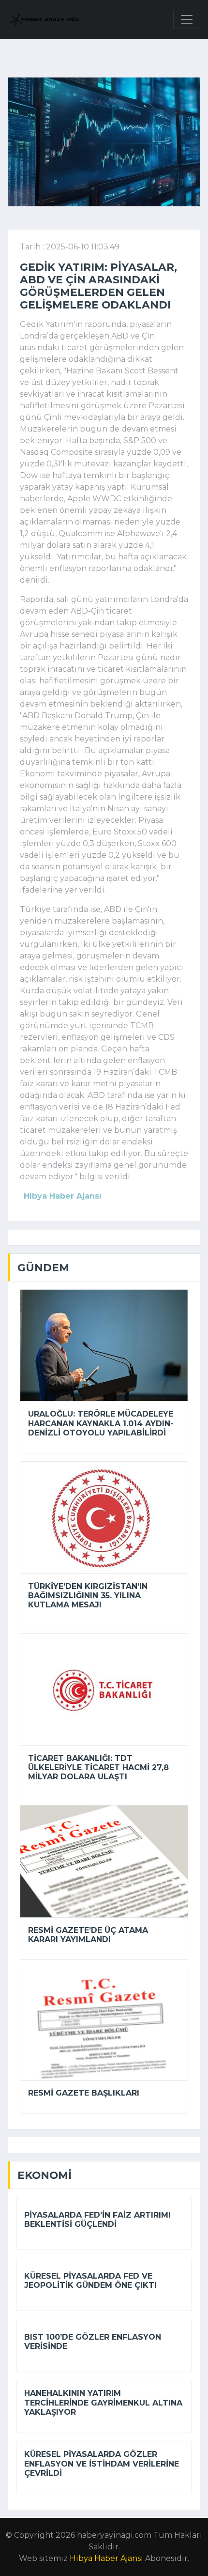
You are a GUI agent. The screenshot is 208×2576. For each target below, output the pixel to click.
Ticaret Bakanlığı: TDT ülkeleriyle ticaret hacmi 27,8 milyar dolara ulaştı (98, 1767)
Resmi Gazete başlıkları (84, 2093)
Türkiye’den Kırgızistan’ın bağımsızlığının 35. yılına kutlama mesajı (88, 1596)
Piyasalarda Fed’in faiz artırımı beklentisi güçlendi (97, 2220)
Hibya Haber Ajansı (106, 2558)
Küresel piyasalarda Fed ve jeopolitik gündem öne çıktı (90, 2281)
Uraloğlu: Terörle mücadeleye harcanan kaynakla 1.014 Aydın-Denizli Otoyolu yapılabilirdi (101, 1423)
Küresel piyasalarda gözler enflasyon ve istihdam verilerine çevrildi (102, 2463)
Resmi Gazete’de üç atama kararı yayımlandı (88, 1935)
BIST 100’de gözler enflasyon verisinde (93, 2342)
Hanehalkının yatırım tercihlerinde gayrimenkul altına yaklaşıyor (103, 2402)
